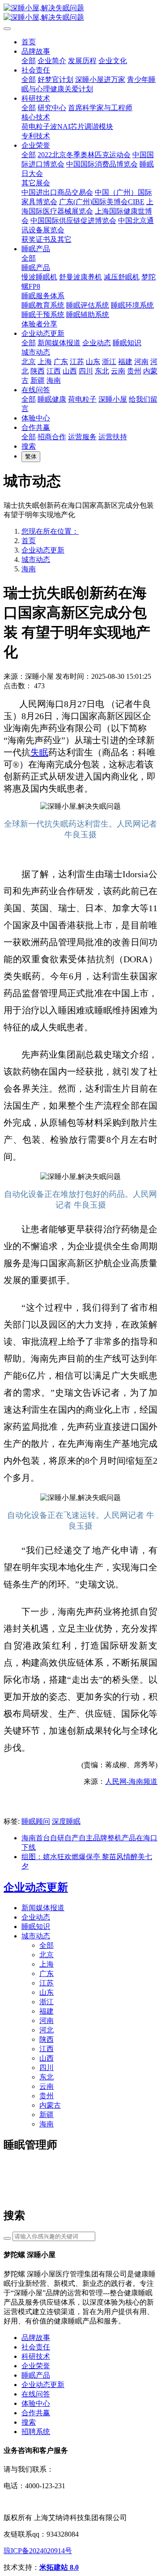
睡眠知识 (36, 1927)
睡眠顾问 (36, 1821)
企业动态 (36, 1917)
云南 (47, 2086)
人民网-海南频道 (131, 1781)
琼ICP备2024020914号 (38, 2551)
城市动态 (36, 559)
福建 (47, 2011)
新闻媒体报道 (43, 1908)
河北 (47, 2030)
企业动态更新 (43, 550)
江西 (47, 2049)
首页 (29, 42)
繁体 (31, 456)
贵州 (47, 2096)
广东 (47, 1974)
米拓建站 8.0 (59, 2567)
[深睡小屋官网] (80, 13)
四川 (47, 2068)
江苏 (47, 1983)
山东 (47, 1992)
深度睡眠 (66, 1821)
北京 (47, 1955)
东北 (47, 2077)
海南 (29, 569)
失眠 (39, 752)
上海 (47, 1964)
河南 (47, 2021)
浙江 (47, 2002)
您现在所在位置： (50, 531)
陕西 (47, 2039)
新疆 (47, 2115)
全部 (29, 61)
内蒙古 (50, 2105)
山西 (47, 2058)
